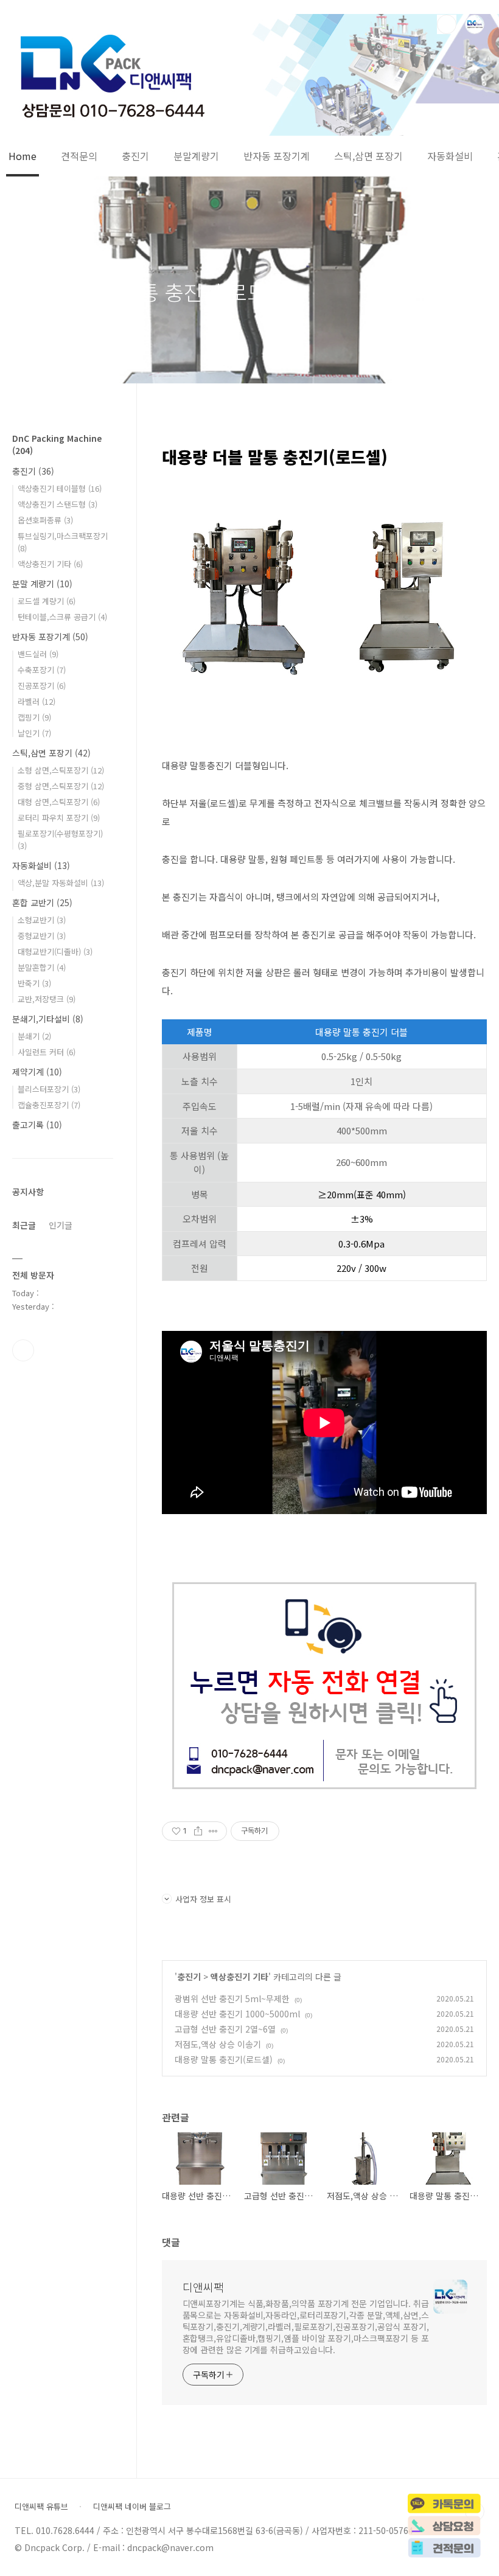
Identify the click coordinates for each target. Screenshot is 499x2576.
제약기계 (37, 1072)
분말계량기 (196, 156)
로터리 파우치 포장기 (59, 818)
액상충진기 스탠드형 (58, 504)
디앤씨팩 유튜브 (41, 2507)
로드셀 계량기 (47, 601)
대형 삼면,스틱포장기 (59, 802)
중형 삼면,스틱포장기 (61, 786)
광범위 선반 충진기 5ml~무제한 (232, 1998)
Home (23, 156)
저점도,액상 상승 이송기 (218, 2044)
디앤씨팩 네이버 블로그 (132, 2507)
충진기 (135, 156)
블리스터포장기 (49, 1089)
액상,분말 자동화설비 (61, 883)
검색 (447, 24)
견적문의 (79, 156)
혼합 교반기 (42, 902)
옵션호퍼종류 (45, 520)
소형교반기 (42, 920)
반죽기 (34, 983)
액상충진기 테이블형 (60, 488)
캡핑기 (34, 717)
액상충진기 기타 (239, 1977)
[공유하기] (198, 1831)
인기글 (61, 1225)
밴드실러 (38, 654)
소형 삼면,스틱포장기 (61, 770)
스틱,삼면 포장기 (368, 156)
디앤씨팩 (203, 2287)
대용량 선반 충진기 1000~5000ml (237, 2014)
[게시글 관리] (213, 1831)
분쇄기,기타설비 (48, 1019)
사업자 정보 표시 (203, 1899)
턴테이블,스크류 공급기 (62, 617)
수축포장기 (42, 670)
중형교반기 (42, 936)
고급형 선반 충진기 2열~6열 (225, 2029)
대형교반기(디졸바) (55, 951)
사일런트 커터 (47, 1052)
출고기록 (37, 1125)
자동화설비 (450, 156)
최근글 (24, 1225)
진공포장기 (42, 686)
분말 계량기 (42, 584)
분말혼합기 (42, 967)
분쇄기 (34, 1036)
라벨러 (37, 701)
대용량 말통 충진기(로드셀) (224, 2059)
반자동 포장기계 (277, 156)
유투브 (23, 1350)
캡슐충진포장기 (49, 1105)
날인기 (34, 733)
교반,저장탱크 (47, 999)
